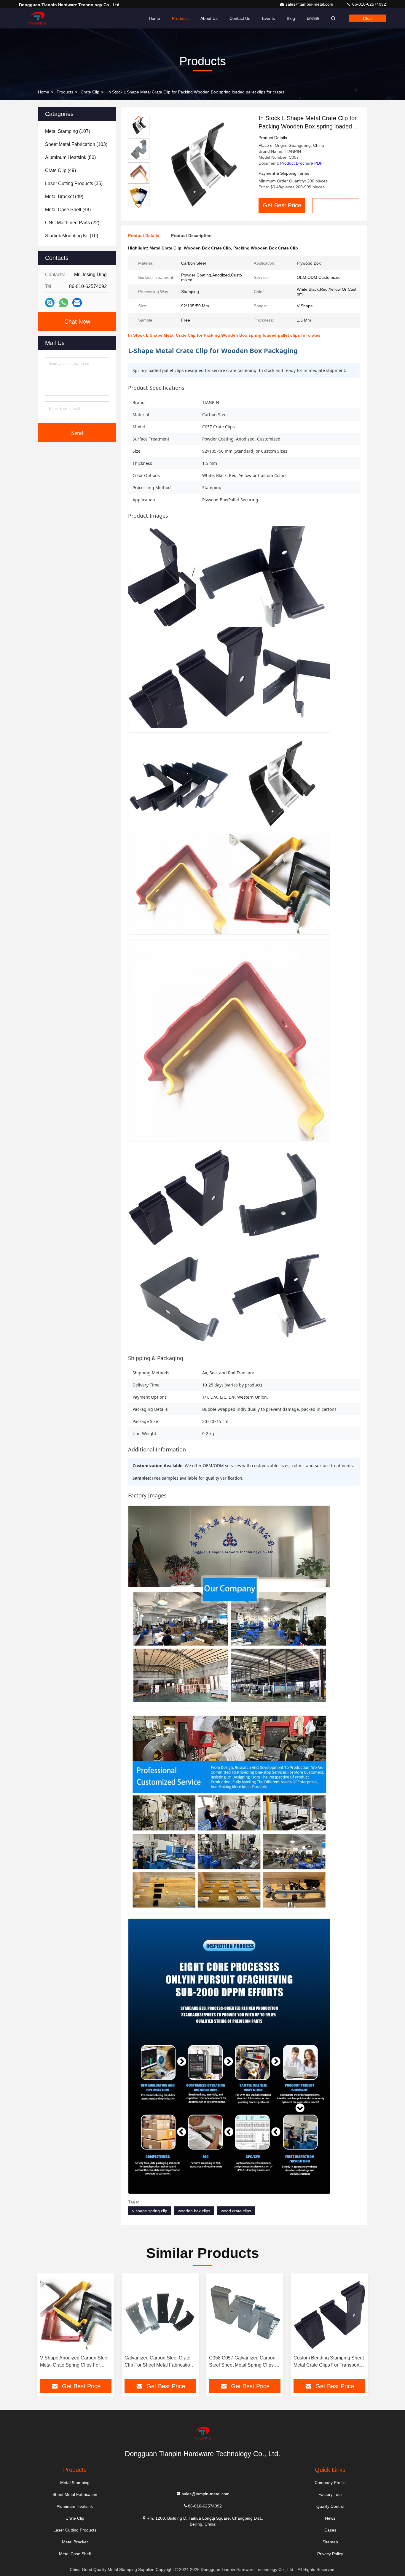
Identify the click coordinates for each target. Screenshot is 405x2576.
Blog (291, 18)
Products (180, 18)
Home (154, 18)
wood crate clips (236, 2211)
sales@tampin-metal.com (310, 4)
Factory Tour (330, 2494)
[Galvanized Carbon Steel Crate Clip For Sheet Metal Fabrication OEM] (160, 2314)
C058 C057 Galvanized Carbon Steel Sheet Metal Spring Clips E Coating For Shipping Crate (244, 2362)
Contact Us (240, 18)
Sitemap (330, 2542)
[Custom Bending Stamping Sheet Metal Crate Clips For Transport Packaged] (329, 2314)
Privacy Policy (330, 2554)
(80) (70, 157)
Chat (367, 18)
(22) (72, 223)
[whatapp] (64, 303)
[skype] (50, 303)
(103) (76, 144)
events (268, 18)
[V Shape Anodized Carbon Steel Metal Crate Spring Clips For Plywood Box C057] (76, 2314)
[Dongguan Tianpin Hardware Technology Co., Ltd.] (38, 18)
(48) (68, 210)
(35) (74, 183)
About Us (209, 18)
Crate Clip (90, 92)
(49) (60, 170)
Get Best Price (282, 205)
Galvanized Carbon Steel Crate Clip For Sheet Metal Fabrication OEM (159, 2362)
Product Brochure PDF (301, 163)
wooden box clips (194, 2211)
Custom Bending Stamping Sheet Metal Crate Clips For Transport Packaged (329, 2362)
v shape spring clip (150, 2211)
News (330, 2518)
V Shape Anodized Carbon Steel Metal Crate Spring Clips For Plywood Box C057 (74, 2362)
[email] (77, 303)
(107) (68, 131)
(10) (72, 236)
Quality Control (330, 2506)
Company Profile (330, 2483)
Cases (330, 2530)
